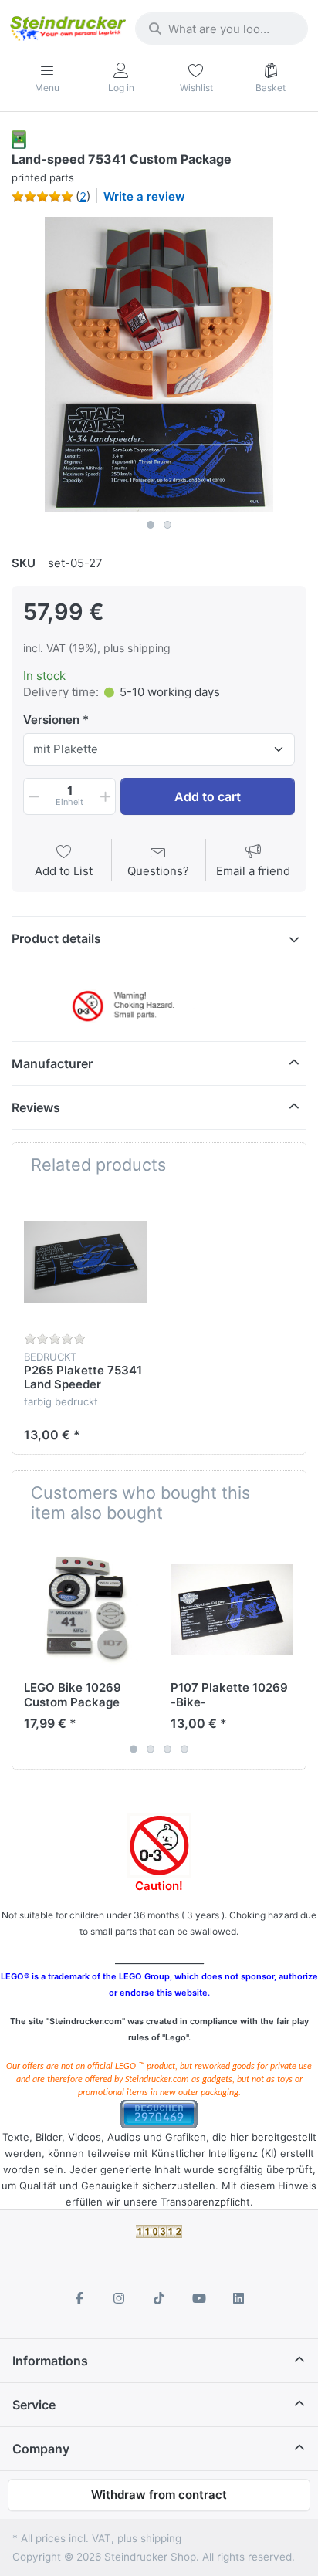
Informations (50, 2361)
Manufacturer (52, 1063)
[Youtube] (199, 2298)
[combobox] (222, 29)
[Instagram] (120, 2298)
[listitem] (159, 364)
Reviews (36, 1107)
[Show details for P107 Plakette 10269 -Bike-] (232, 1609)
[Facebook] (79, 2298)
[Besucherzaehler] (159, 2113)
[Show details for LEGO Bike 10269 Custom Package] (85, 1609)
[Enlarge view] (159, 364)
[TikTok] (159, 2298)
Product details (56, 938)
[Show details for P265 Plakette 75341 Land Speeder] (85, 1261)
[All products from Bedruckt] (19, 139)
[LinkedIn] (238, 2298)
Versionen (51, 720)
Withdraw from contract (159, 2495)
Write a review (144, 196)
